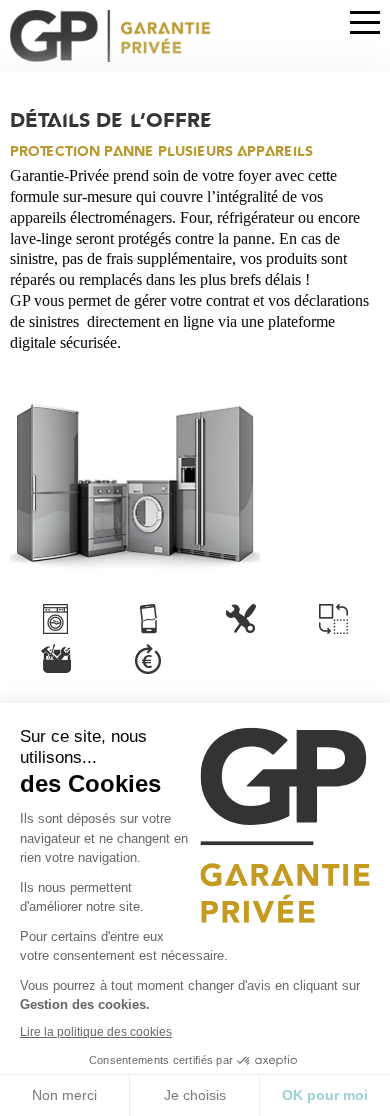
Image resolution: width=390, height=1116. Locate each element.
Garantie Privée (110, 36)
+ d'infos (56, 619)
